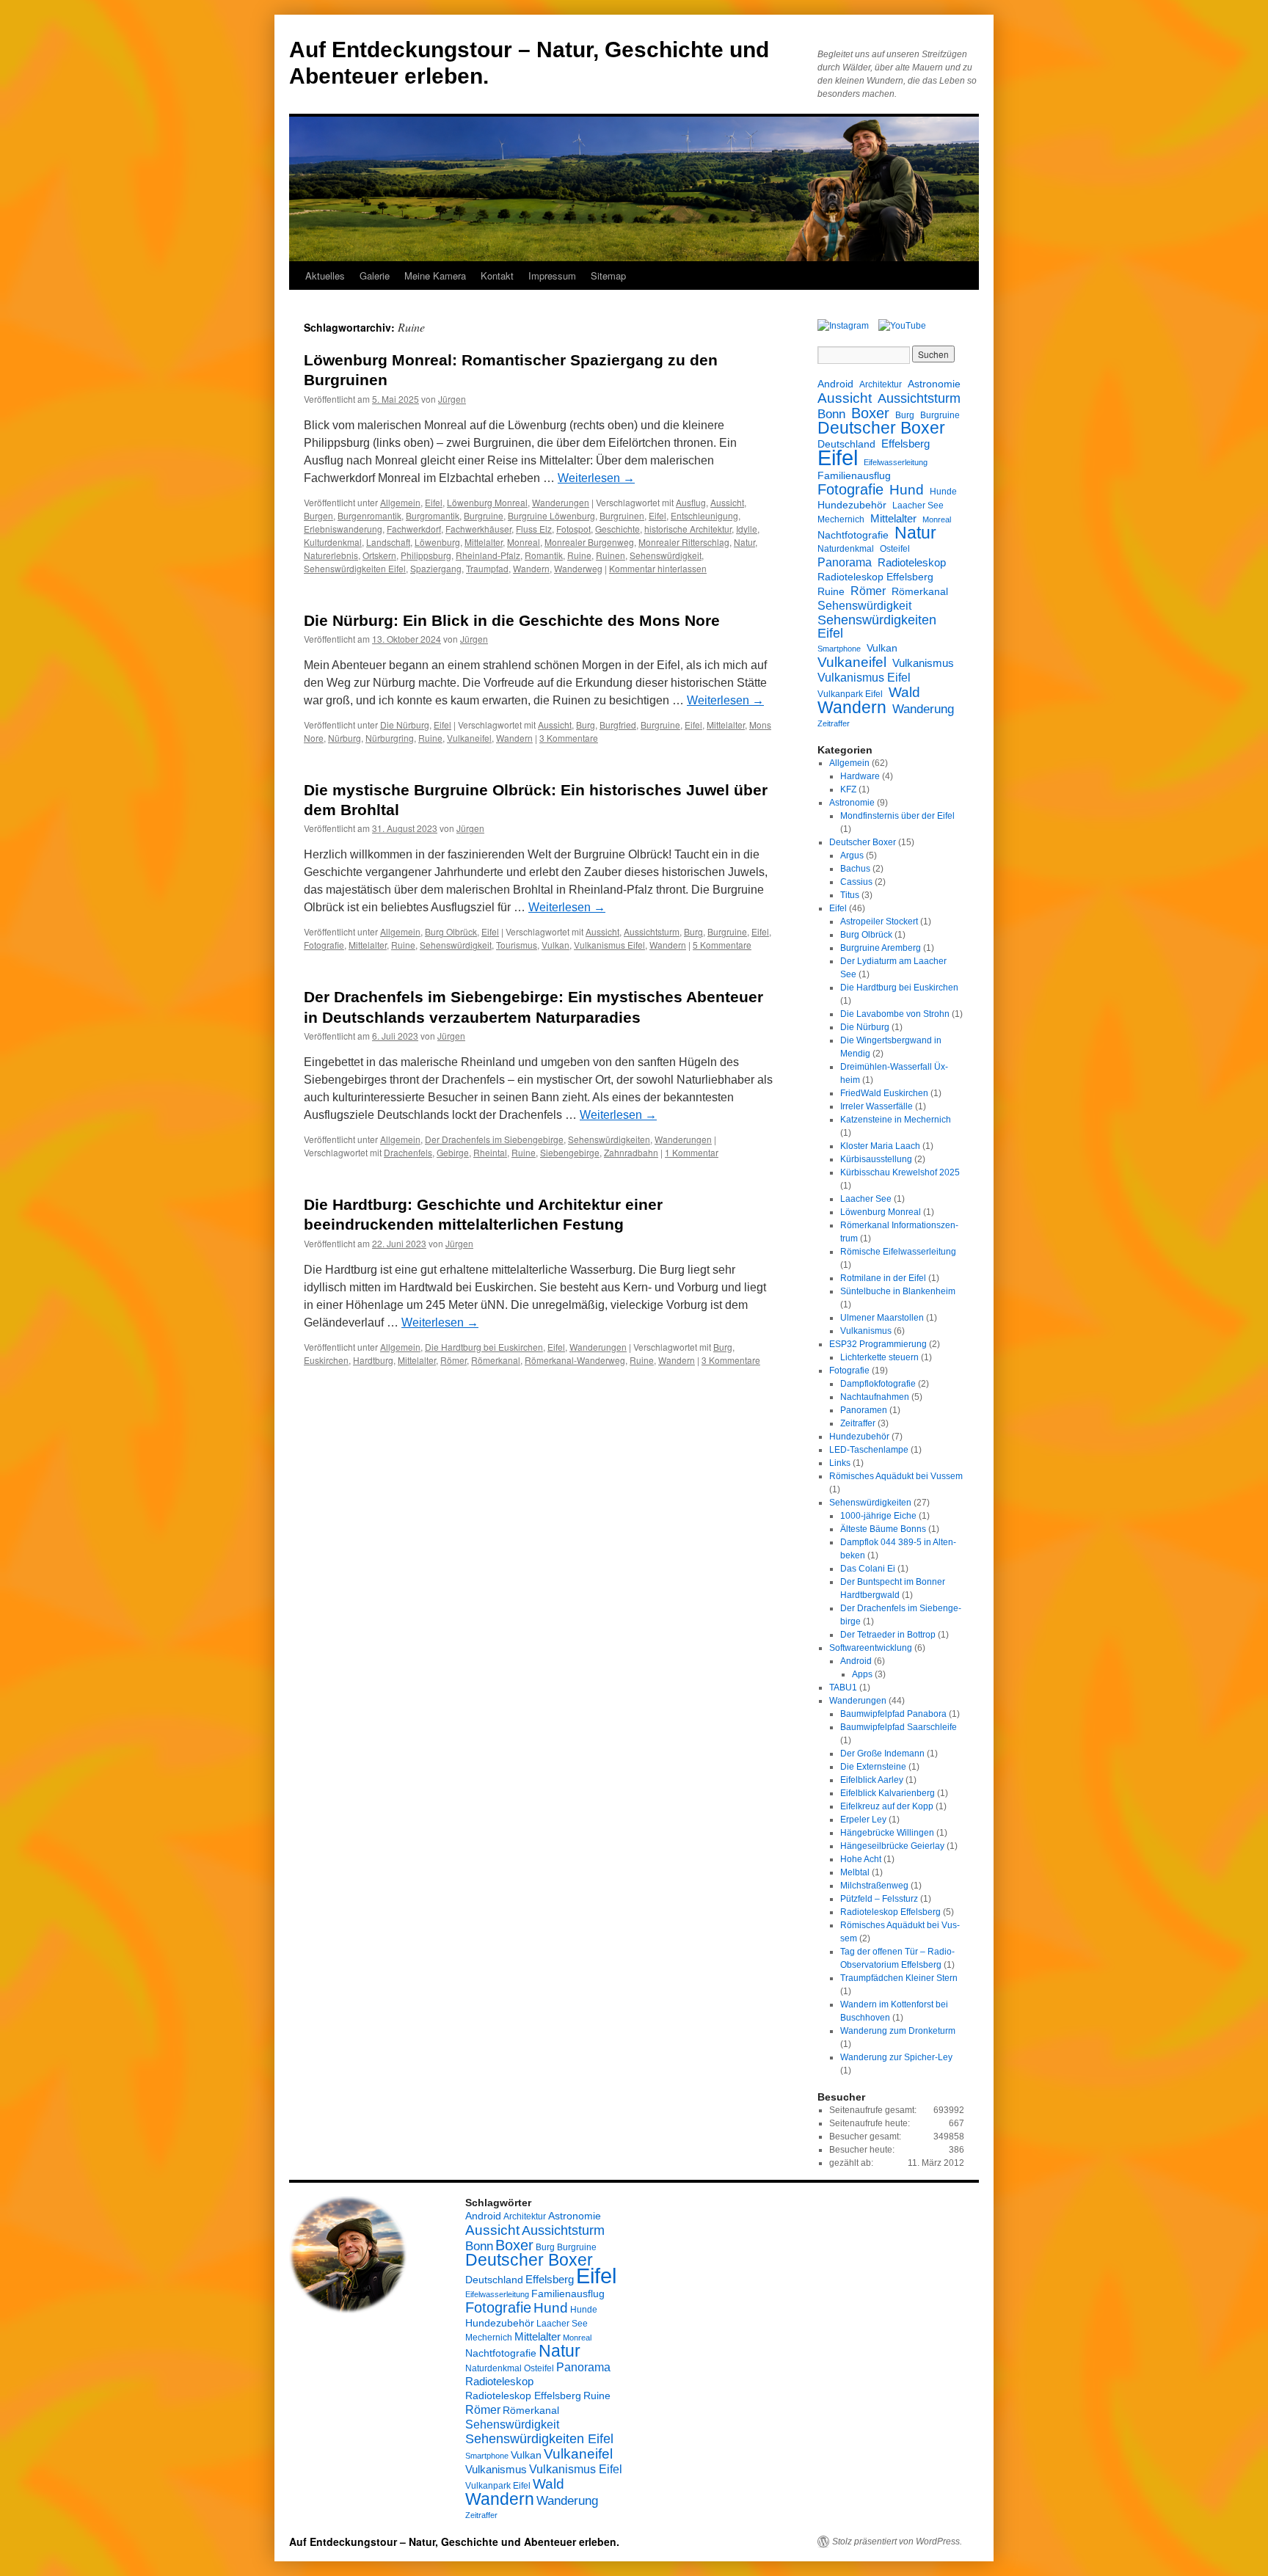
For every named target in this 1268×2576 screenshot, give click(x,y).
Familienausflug (854, 475)
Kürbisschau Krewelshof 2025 (900, 1172)
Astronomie (934, 384)
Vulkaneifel (469, 738)
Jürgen (452, 399)
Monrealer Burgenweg (589, 542)
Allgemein (400, 502)
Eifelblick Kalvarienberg (888, 1793)
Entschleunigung (704, 515)
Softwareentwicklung (871, 1648)
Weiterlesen (596, 478)
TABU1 (843, 1687)
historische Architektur (688, 529)
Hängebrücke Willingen (887, 1833)
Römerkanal (496, 1360)
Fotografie (324, 945)
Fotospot (573, 529)
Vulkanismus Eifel (609, 945)
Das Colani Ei (868, 1569)
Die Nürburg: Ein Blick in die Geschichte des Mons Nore (512, 620)
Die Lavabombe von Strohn (895, 1014)
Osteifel (895, 549)
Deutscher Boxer (881, 428)
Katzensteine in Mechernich (896, 1120)
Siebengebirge (570, 1152)
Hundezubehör (852, 505)
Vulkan (555, 945)
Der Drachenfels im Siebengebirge (494, 1139)
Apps (862, 1674)
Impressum (552, 276)
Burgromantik (433, 515)
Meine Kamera (435, 276)
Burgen (318, 515)
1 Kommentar (692, 1152)
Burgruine (484, 515)
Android (835, 384)
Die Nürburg (405, 725)
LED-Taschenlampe (869, 1450)
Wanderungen (561, 502)
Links (840, 1463)
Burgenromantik (369, 515)
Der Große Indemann (882, 1754)
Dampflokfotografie (878, 1384)
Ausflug (691, 502)
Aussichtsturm (652, 931)
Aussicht (727, 502)
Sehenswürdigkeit (666, 555)
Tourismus (517, 945)
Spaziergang (436, 568)
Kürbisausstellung (876, 1159)
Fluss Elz (534, 529)
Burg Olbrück (451, 931)
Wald (904, 692)
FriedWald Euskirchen (884, 1093)
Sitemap (608, 276)
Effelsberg (906, 444)
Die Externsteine (873, 1767)
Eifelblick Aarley (872, 1780)
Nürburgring (390, 738)
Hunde (943, 492)
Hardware (860, 776)
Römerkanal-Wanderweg (575, 1360)
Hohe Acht (861, 1859)
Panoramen (864, 1410)
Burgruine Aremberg (881, 948)
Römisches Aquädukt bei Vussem (896, 1476)
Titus (850, 895)
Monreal (524, 542)
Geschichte (617, 529)
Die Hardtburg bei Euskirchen (484, 1347)
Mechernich (841, 519)
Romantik (544, 555)
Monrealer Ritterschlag (684, 542)
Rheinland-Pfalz (488, 555)
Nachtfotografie (853, 535)
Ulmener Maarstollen (882, 1318)
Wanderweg (578, 568)
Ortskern (379, 555)
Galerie (375, 276)
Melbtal (855, 1872)
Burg (586, 725)
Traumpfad (487, 568)
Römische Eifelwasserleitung (898, 1252)
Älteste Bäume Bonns (883, 1529)
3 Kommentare (569, 738)
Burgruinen (622, 515)
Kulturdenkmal (333, 542)
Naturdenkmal (846, 549)
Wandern (531, 568)
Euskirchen (326, 1360)
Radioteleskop (912, 562)
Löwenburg (437, 542)
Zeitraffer (834, 723)
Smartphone (839, 649)
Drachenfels (408, 1152)
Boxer (870, 413)
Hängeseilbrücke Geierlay (892, 1846)
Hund (907, 490)
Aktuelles (325, 276)
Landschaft (388, 542)
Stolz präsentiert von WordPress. (897, 2542)
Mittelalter (484, 542)
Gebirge (453, 1152)
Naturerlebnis (331, 555)
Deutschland (846, 444)
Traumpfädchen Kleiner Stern (899, 1978)
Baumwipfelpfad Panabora (893, 1714)
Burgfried (618, 725)
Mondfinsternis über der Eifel (897, 816)
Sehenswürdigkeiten (609, 1139)
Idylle (747, 529)
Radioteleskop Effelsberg (875, 577)
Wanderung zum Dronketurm (898, 2031)
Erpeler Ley (863, 1820)
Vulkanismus (923, 663)
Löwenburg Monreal (487, 502)
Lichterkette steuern (879, 1357)
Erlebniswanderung (343, 529)
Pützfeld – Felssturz (879, 1899)
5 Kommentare (722, 945)
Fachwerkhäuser (478, 529)
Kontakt (497, 276)
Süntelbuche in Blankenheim (898, 1291)
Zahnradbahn (631, 1152)
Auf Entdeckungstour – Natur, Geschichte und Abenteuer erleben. (454, 2542)
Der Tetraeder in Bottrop (888, 1635)
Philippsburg (426, 555)
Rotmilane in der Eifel (883, 1278)
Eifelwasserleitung (896, 462)
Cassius (856, 882)
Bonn (831, 415)
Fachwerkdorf (414, 529)
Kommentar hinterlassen (658, 568)
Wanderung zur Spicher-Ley (896, 2057)
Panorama (845, 562)
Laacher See (918, 506)
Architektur (881, 384)
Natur (744, 542)
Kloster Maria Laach (880, 1146)
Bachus (855, 869)
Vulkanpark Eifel (850, 694)
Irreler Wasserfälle (877, 1106)
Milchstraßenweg (874, 1886)
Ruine (579, 555)
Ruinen (611, 555)
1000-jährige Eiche (878, 1516)
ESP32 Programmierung (878, 1344)
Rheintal (490, 1152)
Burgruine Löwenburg (551, 515)
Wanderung (923, 709)
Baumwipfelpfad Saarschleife (899, 1727)
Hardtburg (373, 1360)
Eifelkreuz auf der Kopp (887, 1806)
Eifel (434, 502)
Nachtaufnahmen (875, 1397)
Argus (852, 855)
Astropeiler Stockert (879, 922)
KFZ (848, 789)
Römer (453, 1360)
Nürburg (345, 738)
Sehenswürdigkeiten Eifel (355, 568)
